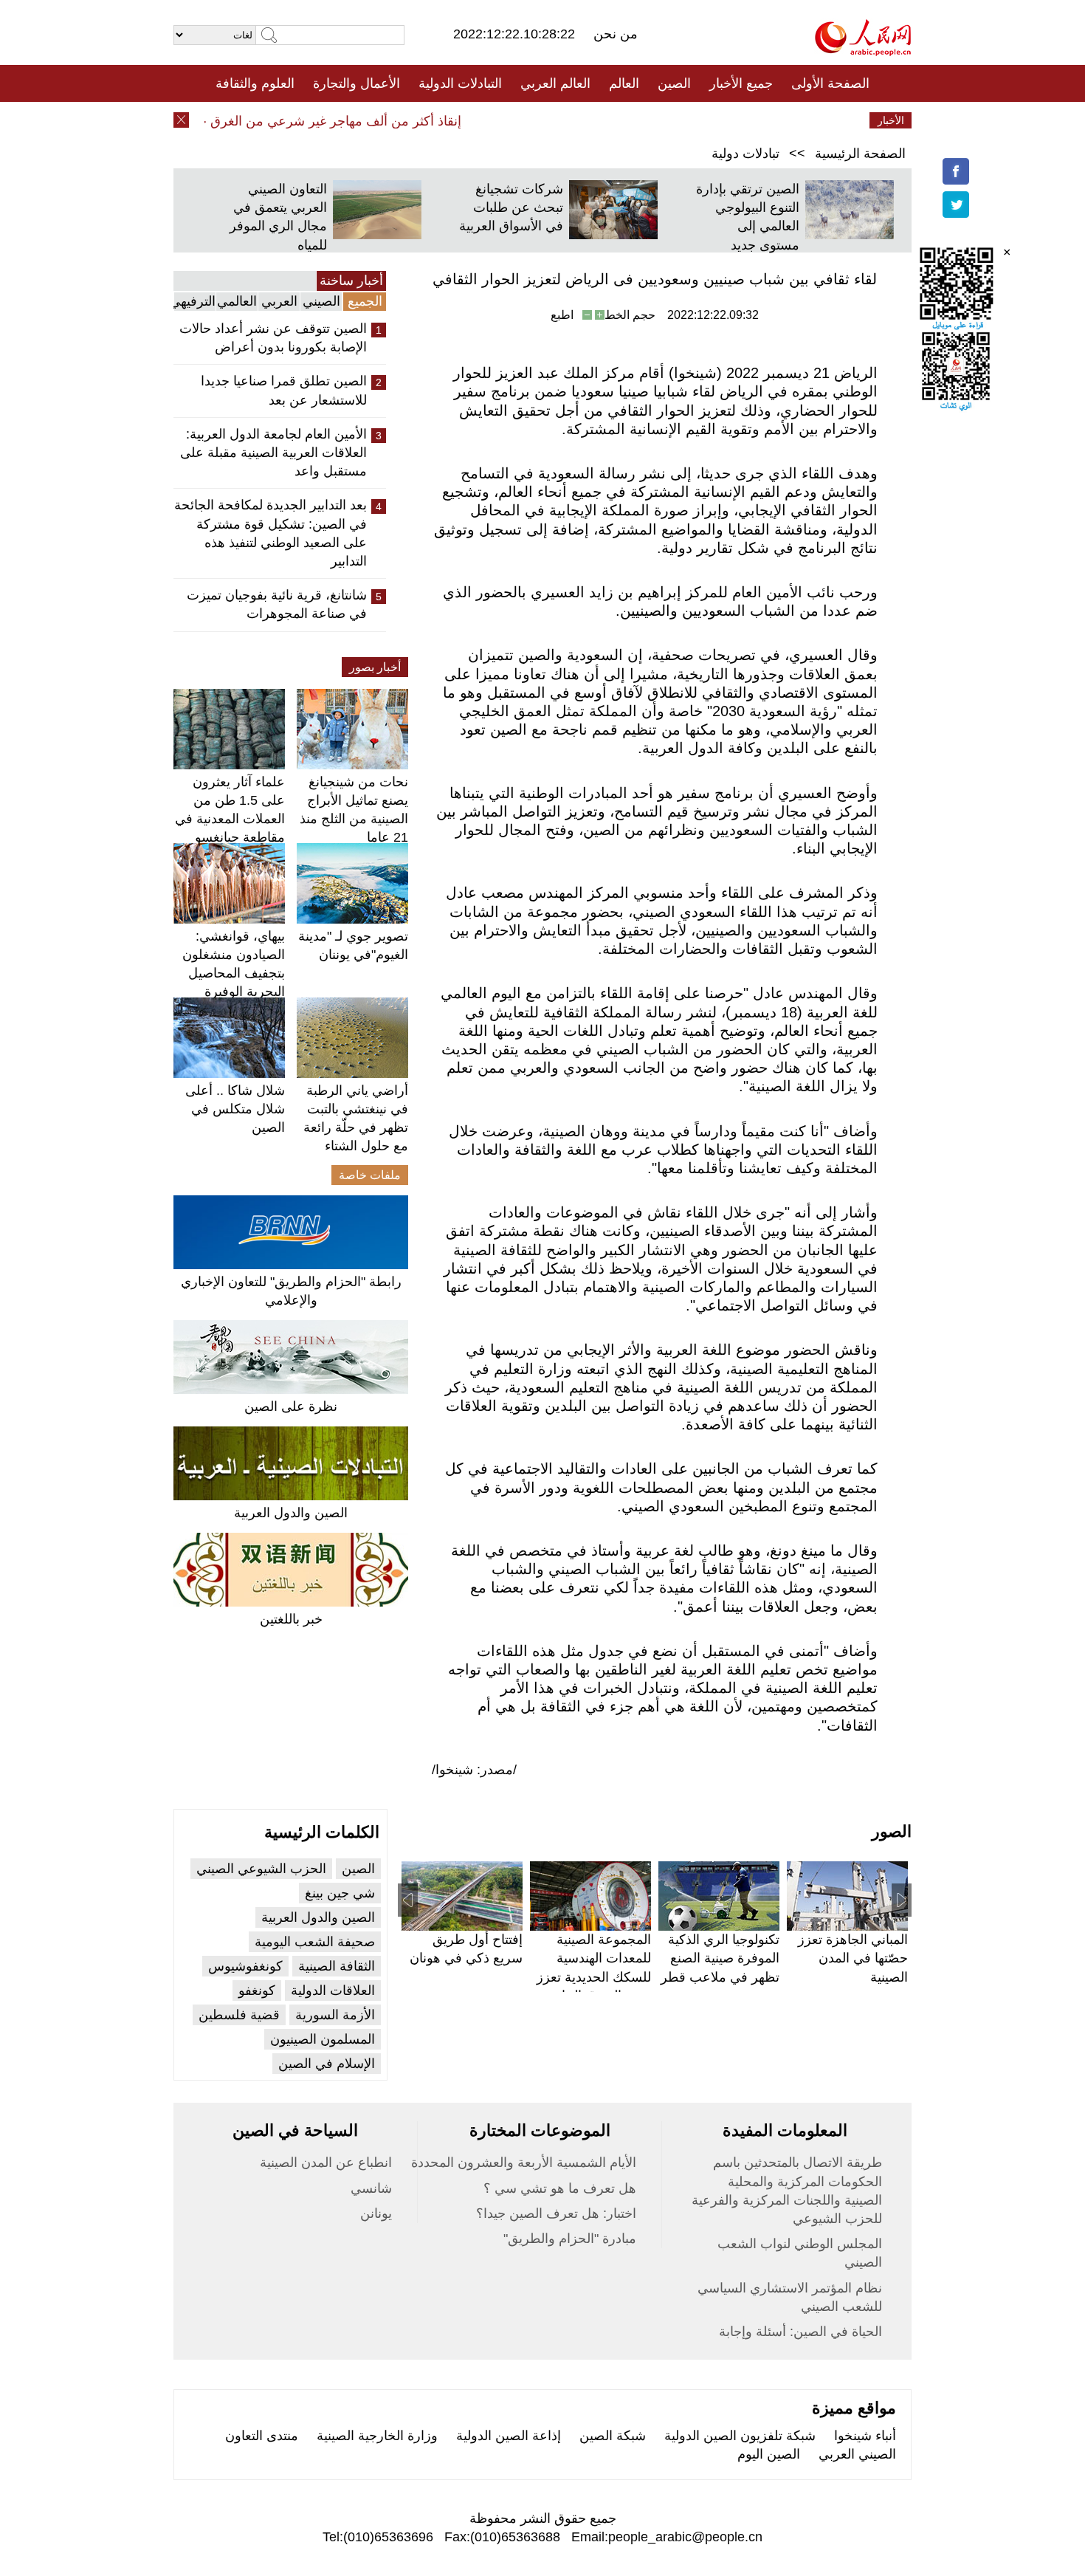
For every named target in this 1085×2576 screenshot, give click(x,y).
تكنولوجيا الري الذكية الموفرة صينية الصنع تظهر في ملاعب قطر (720, 1958)
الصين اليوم (769, 2454)
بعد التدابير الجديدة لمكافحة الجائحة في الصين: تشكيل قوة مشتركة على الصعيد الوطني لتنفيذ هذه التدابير (271, 533)
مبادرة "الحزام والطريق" (570, 2239)
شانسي (371, 2188)
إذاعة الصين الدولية (509, 2436)
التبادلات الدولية (460, 83)
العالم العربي (555, 83)
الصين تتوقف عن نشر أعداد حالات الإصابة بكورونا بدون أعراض (273, 338)
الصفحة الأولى (830, 83)
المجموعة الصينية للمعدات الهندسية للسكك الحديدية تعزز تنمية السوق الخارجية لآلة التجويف (593, 1977)
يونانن (376, 2213)
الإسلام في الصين (327, 2064)
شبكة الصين (613, 2436)
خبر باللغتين (291, 1619)
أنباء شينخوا (865, 2436)
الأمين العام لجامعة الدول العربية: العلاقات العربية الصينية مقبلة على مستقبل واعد (273, 453)
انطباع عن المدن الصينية (326, 2163)
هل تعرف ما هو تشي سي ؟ (560, 2188)
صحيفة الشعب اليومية (315, 1942)
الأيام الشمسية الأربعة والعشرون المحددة (524, 2163)
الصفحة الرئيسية (860, 154)
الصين (674, 83)
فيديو (479, 120)
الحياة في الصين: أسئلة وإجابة (800, 2332)
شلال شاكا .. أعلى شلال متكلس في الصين (235, 1109)
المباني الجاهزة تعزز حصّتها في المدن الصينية (853, 1958)
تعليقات (531, 120)
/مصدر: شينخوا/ (474, 1770)
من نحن (616, 34)
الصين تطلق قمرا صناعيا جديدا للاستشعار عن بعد (284, 390)
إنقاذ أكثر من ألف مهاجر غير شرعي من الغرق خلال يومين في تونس (300, 121)
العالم (624, 83)
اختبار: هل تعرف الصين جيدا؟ (556, 2213)
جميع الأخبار (741, 83)
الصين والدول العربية (291, 1513)
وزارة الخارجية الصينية (377, 2436)
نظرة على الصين (291, 1407)
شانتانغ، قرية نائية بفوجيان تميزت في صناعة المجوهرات (277, 604)
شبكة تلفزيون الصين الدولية (740, 2436)
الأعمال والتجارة (356, 83)
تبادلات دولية (745, 154)
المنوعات (595, 120)
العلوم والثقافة (255, 83)
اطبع (562, 315)
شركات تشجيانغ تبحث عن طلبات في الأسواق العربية (511, 207)
